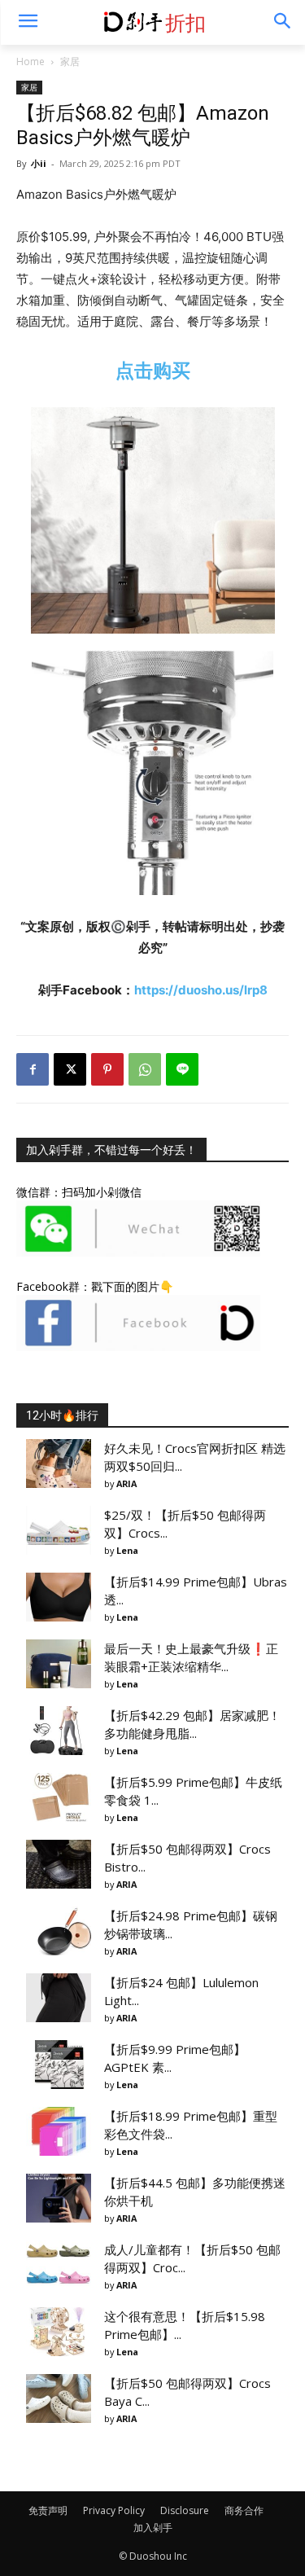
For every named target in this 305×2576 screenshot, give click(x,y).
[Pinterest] (107, 1069)
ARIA (126, 1483)
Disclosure (185, 2510)
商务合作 (244, 2510)
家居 (70, 61)
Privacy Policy (114, 2510)
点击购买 (153, 370)
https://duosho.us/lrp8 (201, 990)
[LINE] (182, 1069)
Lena (127, 1550)
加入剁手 (153, 2528)
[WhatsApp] (145, 1069)
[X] (70, 1069)
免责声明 (48, 2510)
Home (30, 61)
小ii (39, 163)
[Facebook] (33, 1069)
